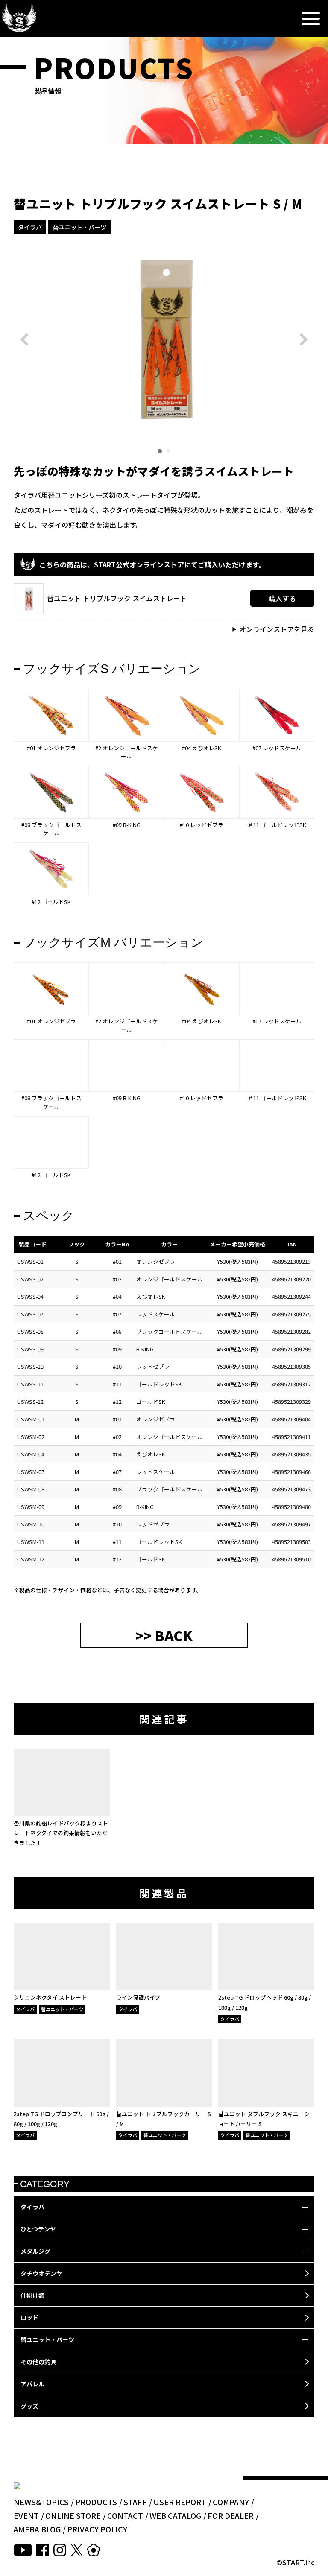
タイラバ (30, 227)
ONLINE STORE (73, 2515)
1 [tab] (160, 451)
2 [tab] (168, 451)
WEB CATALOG (175, 2515)
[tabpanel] (164, 339)
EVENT (26, 2515)
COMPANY (231, 2502)
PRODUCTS (96, 2502)
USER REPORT (180, 2502)
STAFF (135, 2502)
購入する (282, 598)
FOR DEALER (231, 2515)
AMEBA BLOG (37, 2529)
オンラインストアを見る (277, 629)
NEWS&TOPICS (41, 2502)
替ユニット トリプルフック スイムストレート (117, 598)
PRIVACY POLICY (97, 2529)
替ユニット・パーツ (79, 227)
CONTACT (125, 2515)
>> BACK (164, 1635)
